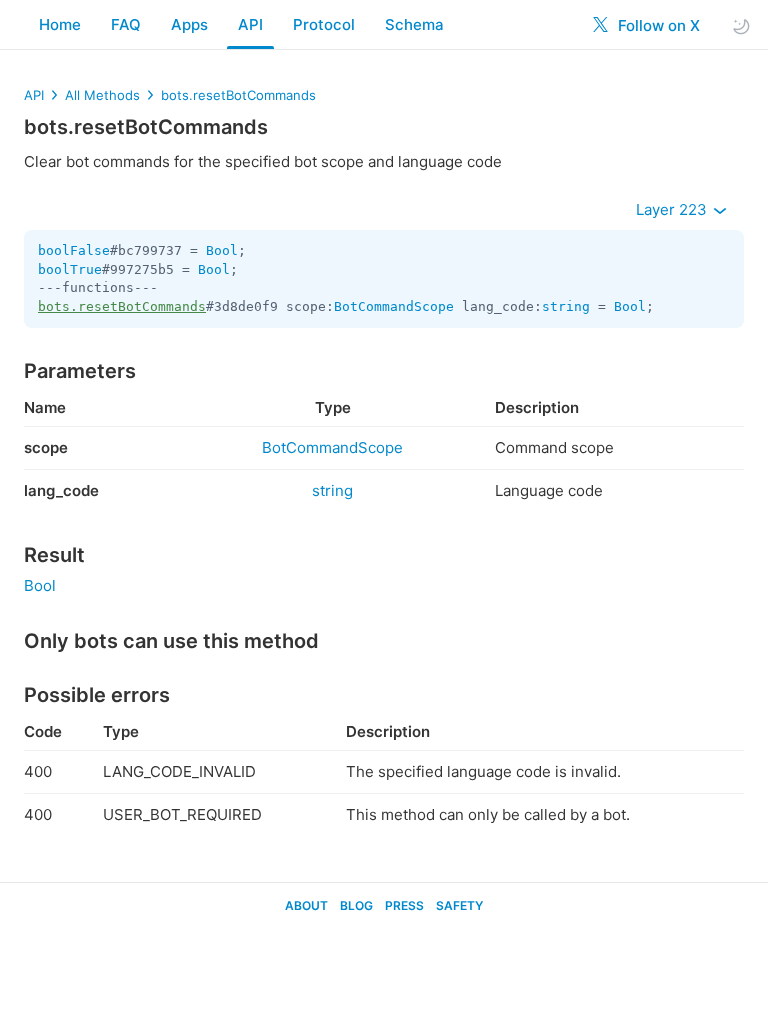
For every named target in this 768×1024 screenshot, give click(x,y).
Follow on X (657, 25)
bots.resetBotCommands (238, 95)
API (250, 24)
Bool (222, 250)
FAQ (126, 24)
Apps (189, 24)
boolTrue (70, 269)
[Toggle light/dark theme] (741, 25)
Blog (356, 905)
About (306, 905)
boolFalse (74, 250)
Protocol (324, 24)
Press (404, 905)
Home (60, 24)
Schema (414, 24)
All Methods (102, 95)
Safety (459, 905)
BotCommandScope (394, 306)
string (566, 306)
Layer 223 (673, 209)
